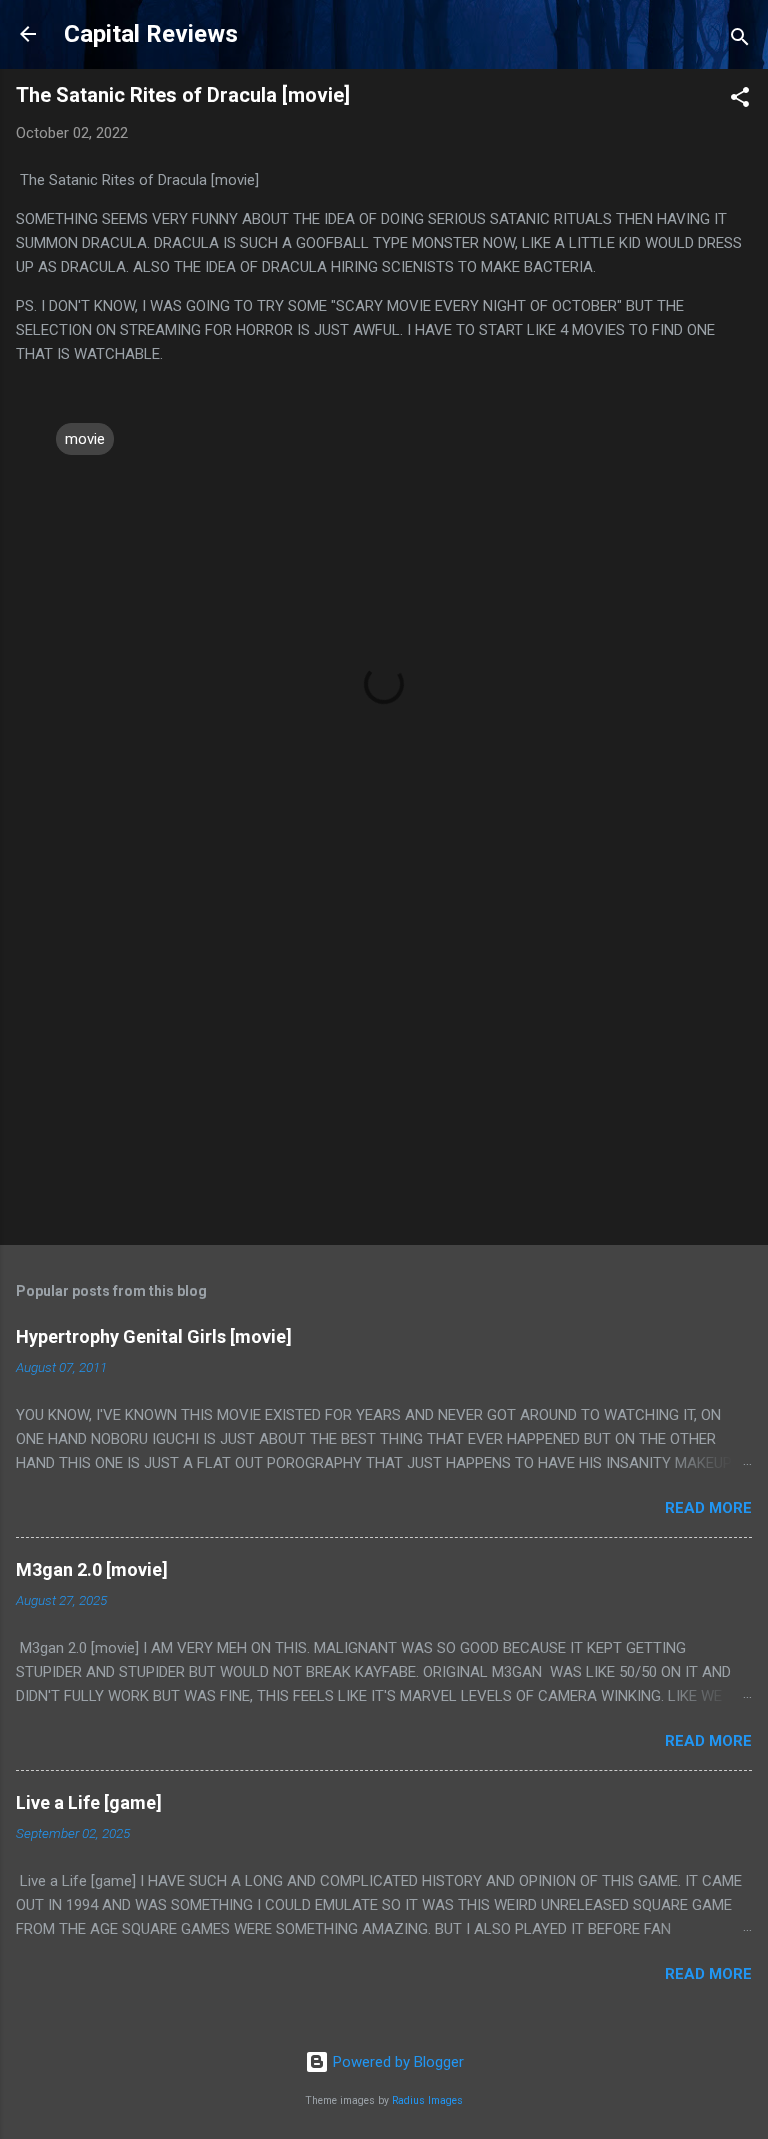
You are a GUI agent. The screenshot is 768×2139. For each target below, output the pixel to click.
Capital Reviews (151, 34)
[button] (740, 100)
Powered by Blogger (396, 2062)
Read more (708, 1508)
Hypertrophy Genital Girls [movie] (154, 1336)
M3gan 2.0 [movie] (92, 1569)
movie (85, 439)
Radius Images (427, 2100)
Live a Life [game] (89, 1802)
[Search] (740, 40)
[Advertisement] (384, 1073)
